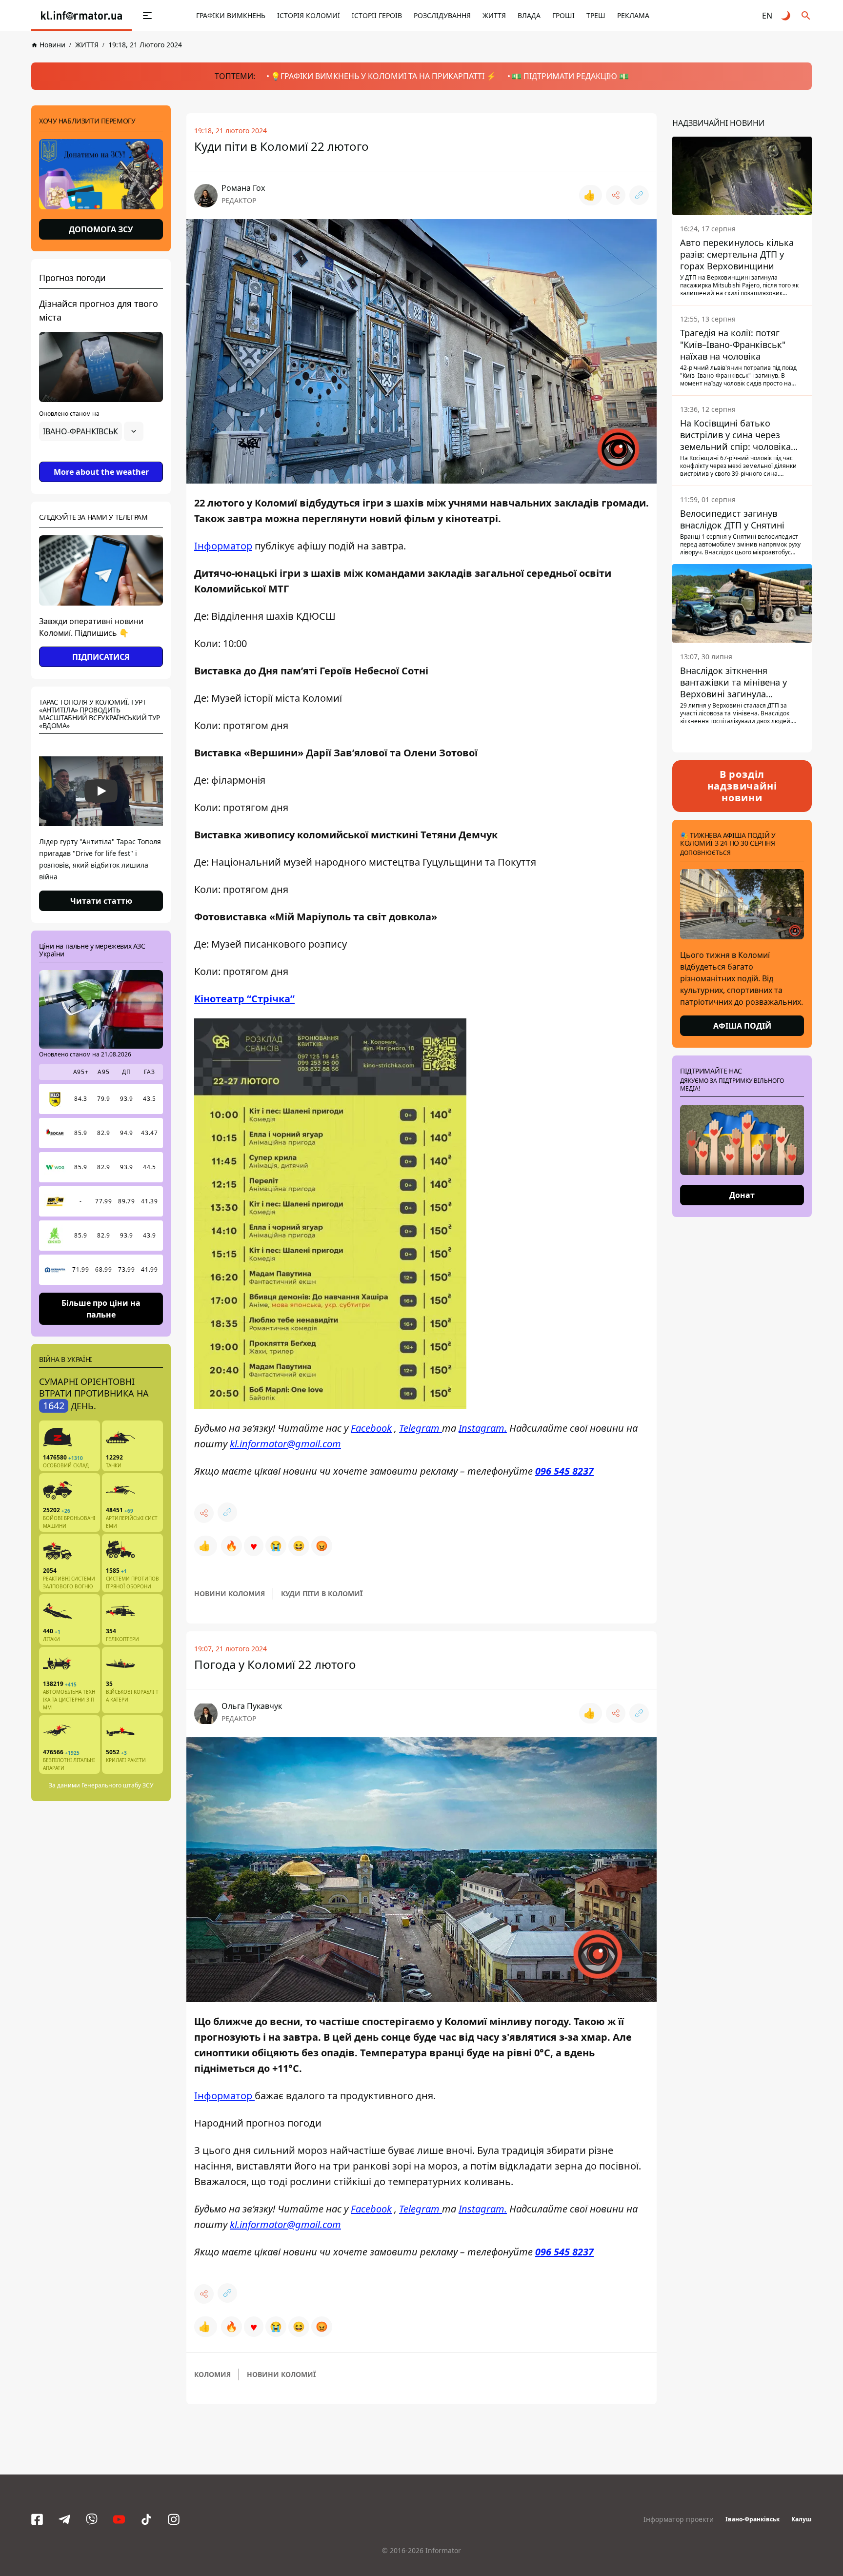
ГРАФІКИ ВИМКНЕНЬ (231, 15)
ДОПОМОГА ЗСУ (101, 229)
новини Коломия (230, 1593)
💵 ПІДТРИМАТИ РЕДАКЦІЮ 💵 (570, 76)
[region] (101, 459)
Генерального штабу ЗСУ (117, 1785)
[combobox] (91, 431)
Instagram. (483, 1428)
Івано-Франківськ (753, 2519)
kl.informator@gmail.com (285, 1444)
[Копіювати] (639, 195)
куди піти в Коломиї (322, 1593)
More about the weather (101, 472)
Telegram (421, 1428)
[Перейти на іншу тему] (786, 16)
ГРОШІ (563, 15)
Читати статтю (101, 901)
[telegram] (64, 2519)
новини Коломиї (281, 2374)
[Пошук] (806, 16)
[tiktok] (146, 2519)
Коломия (212, 2374)
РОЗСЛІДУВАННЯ (442, 15)
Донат (742, 1195)
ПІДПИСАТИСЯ (101, 657)
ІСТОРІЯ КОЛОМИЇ (309, 15)
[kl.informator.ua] (81, 16)
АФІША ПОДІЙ (742, 1026)
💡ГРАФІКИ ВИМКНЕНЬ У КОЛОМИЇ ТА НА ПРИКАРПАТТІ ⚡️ (383, 76)
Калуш (802, 2519)
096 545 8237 (564, 1471)
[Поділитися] (616, 195)
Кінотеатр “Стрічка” (244, 999)
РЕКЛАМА (633, 15)
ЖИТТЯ (494, 15)
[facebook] (37, 2519)
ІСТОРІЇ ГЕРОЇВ (377, 15)
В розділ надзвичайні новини (742, 786)
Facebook (371, 1428)
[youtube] (119, 2519)
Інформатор (223, 546)
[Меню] (147, 16)
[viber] (92, 2519)
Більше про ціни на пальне (101, 1308)
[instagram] (174, 2519)
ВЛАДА (529, 15)
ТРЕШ (596, 15)
